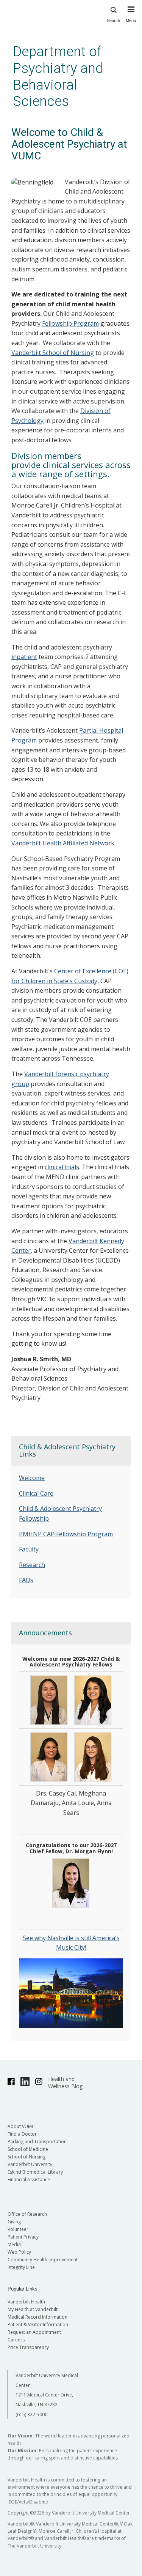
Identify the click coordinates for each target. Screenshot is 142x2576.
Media (14, 2244)
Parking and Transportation (37, 2142)
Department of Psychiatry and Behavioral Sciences (58, 76)
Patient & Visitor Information (38, 2325)
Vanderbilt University (30, 2164)
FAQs (26, 1580)
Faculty (29, 1549)
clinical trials (62, 1167)
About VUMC (21, 2126)
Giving (14, 2222)
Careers (16, 2340)
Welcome (32, 1478)
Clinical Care (36, 1493)
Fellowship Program (70, 323)
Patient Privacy (23, 2237)
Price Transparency (28, 2347)
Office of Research (27, 2214)
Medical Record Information (37, 2317)
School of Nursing (27, 2157)
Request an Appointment (34, 2332)
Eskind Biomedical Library (35, 2172)
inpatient (24, 657)
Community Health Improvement (43, 2260)
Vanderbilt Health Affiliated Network (63, 843)
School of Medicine (28, 2149)
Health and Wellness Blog (65, 2083)
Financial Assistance (29, 2180)
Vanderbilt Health (26, 2302)
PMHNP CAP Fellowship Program (66, 1534)
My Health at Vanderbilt (33, 2309)
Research (32, 1565)
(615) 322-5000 (31, 2414)
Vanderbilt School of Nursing (53, 353)
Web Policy (19, 2252)
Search (113, 20)
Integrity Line (21, 2267)
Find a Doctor (22, 2134)
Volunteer (18, 2229)
